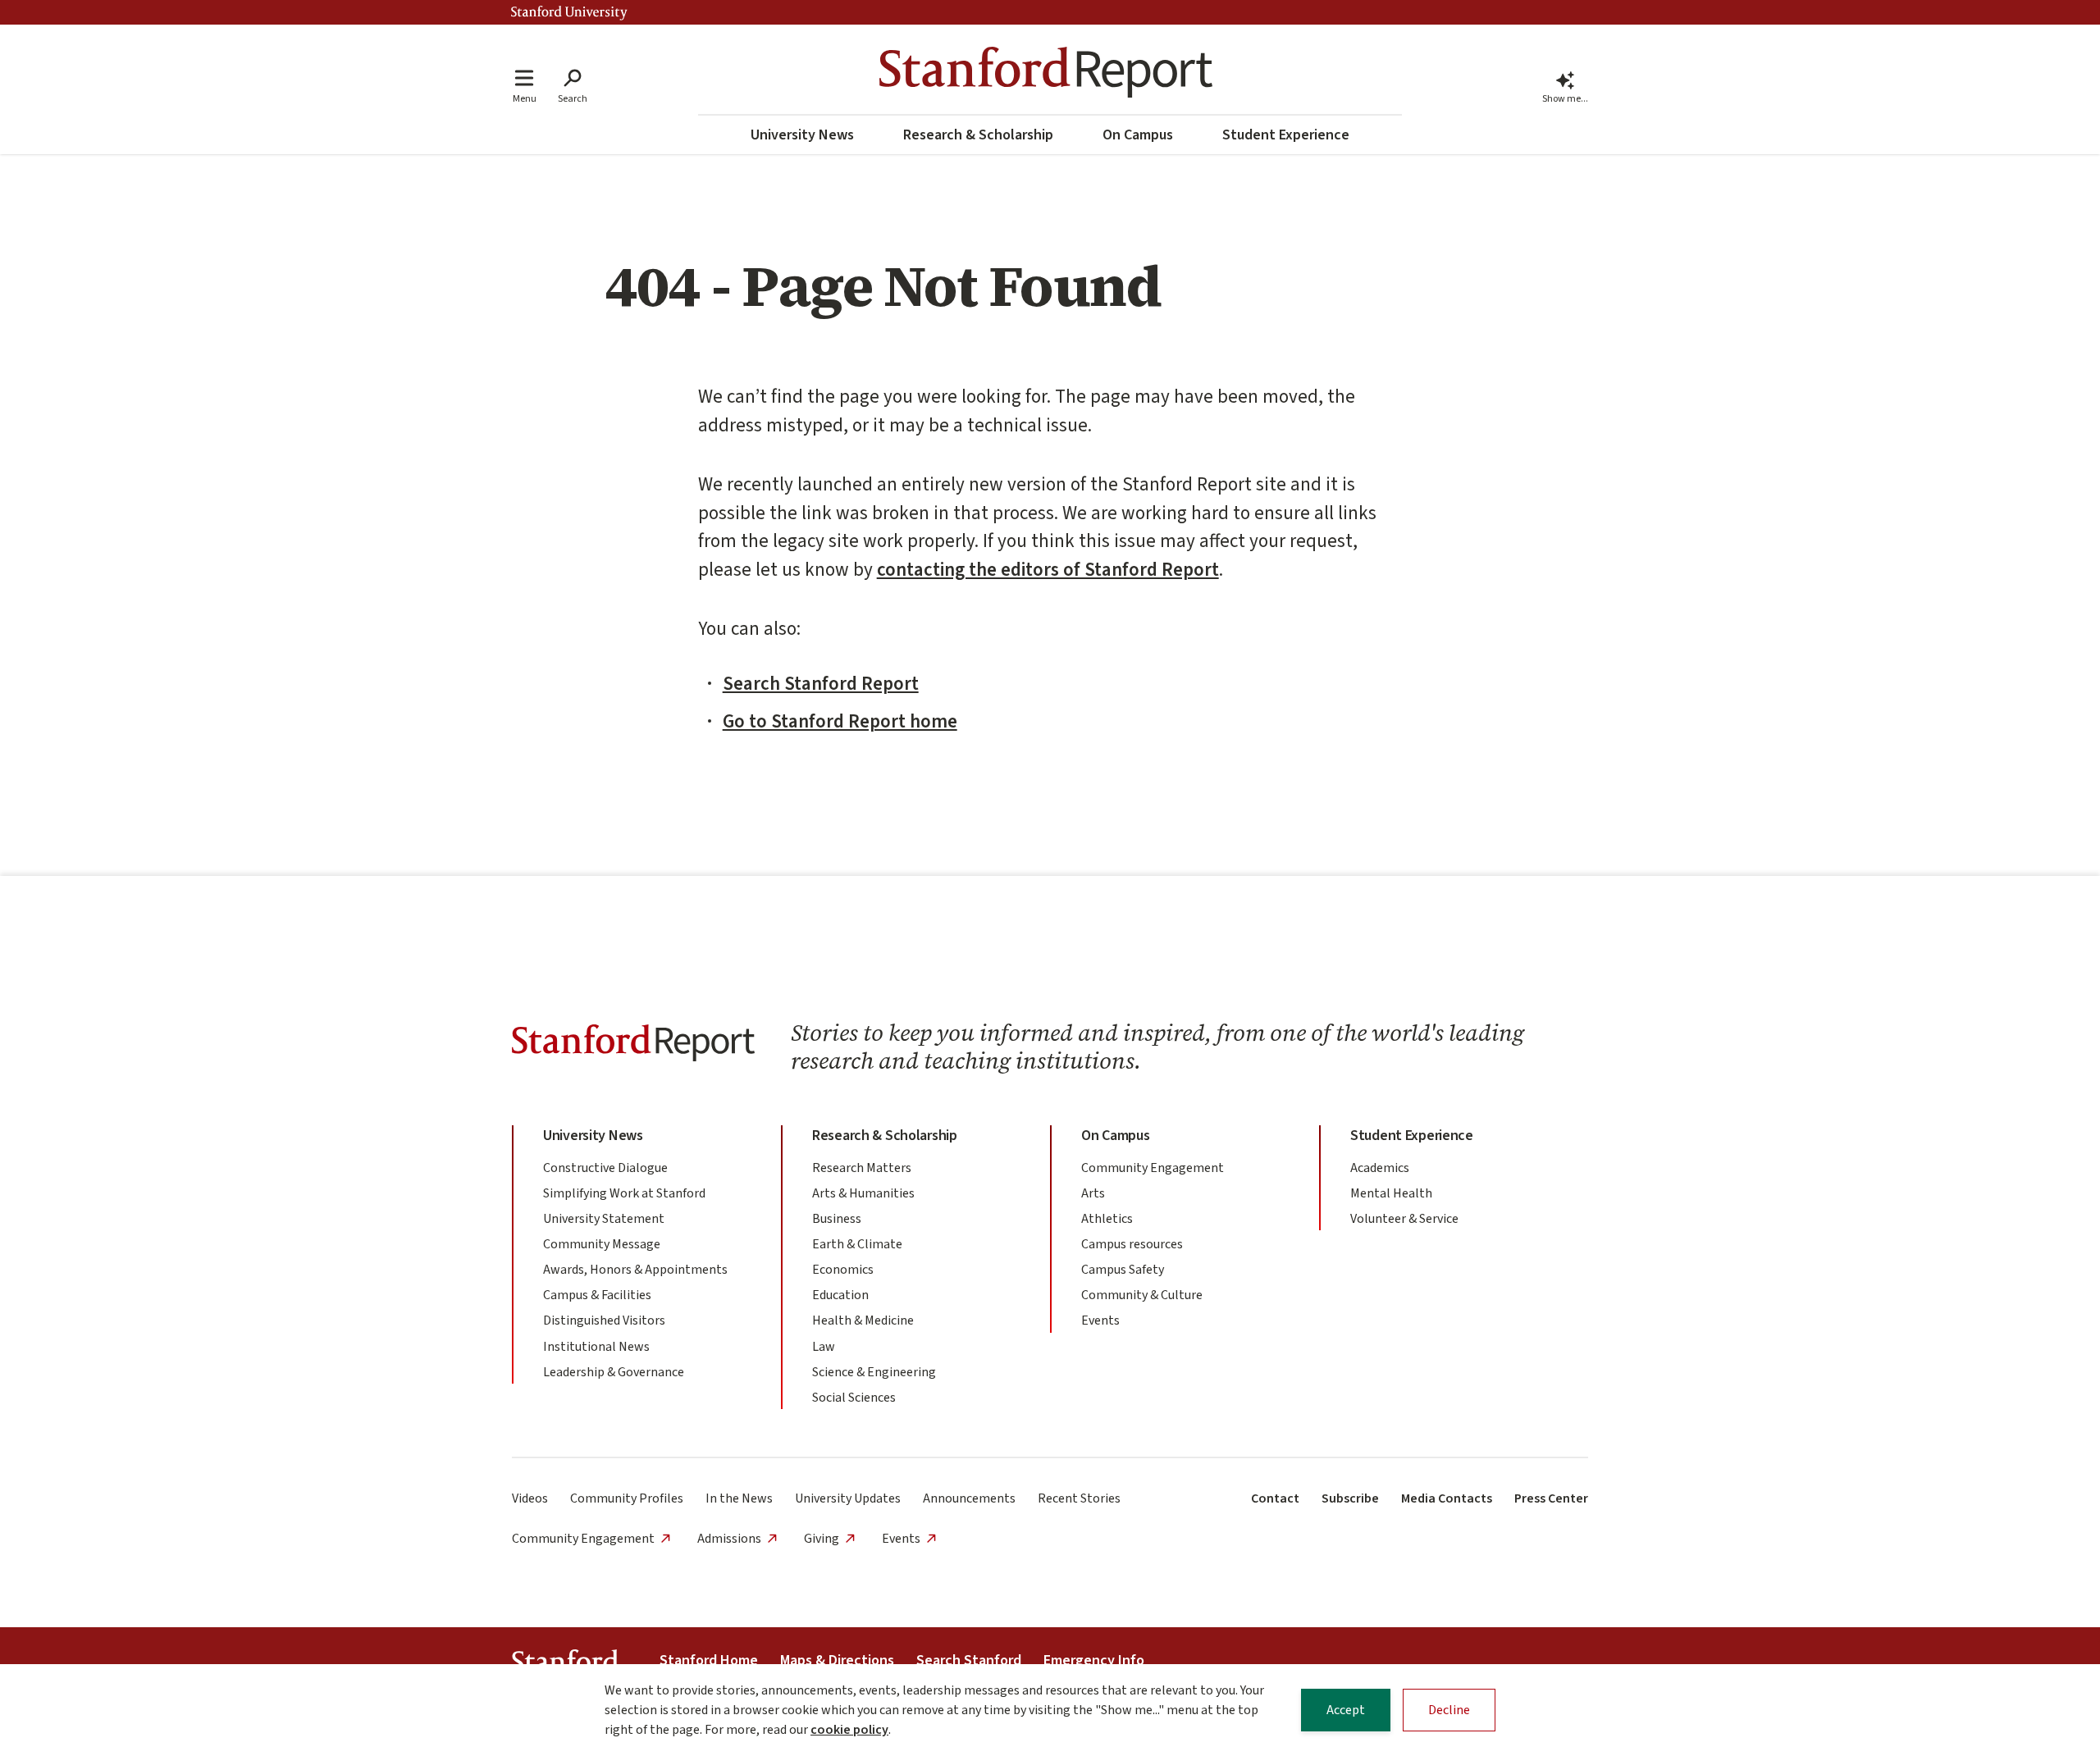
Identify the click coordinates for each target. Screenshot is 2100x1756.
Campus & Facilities (597, 1295)
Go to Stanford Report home (840, 721)
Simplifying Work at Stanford (624, 1193)
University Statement (604, 1219)
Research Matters (862, 1168)
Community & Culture (1142, 1295)
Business (837, 1219)
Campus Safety (1123, 1270)
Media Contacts (1447, 1498)
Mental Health (1391, 1193)
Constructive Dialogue (605, 1168)
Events (1100, 1320)
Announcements (969, 1498)
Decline (1449, 1710)
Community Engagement (1153, 1168)
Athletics (1107, 1219)
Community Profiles (627, 1498)
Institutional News (596, 1347)
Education (840, 1295)
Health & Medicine (863, 1320)
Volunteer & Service (1404, 1219)
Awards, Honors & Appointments (635, 1270)
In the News (739, 1498)
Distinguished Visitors (604, 1320)
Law (824, 1347)
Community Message (602, 1244)
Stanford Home (709, 1660)
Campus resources (1132, 1244)
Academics (1380, 1168)
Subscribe (1350, 1498)
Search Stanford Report (821, 684)
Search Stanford (969, 1660)
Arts (1093, 1193)
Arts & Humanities (863, 1193)
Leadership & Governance (614, 1372)
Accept (1346, 1710)
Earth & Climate (857, 1244)
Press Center (1551, 1498)
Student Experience (1286, 135)
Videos (530, 1498)
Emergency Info (1094, 1660)
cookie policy (849, 1730)
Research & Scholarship (978, 135)
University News (802, 135)
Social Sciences (854, 1398)
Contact (1275, 1498)
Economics (843, 1270)
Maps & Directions (837, 1660)
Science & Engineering (874, 1372)
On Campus (1138, 135)
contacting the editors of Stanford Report (1048, 570)
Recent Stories (1079, 1498)
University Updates (848, 1498)
